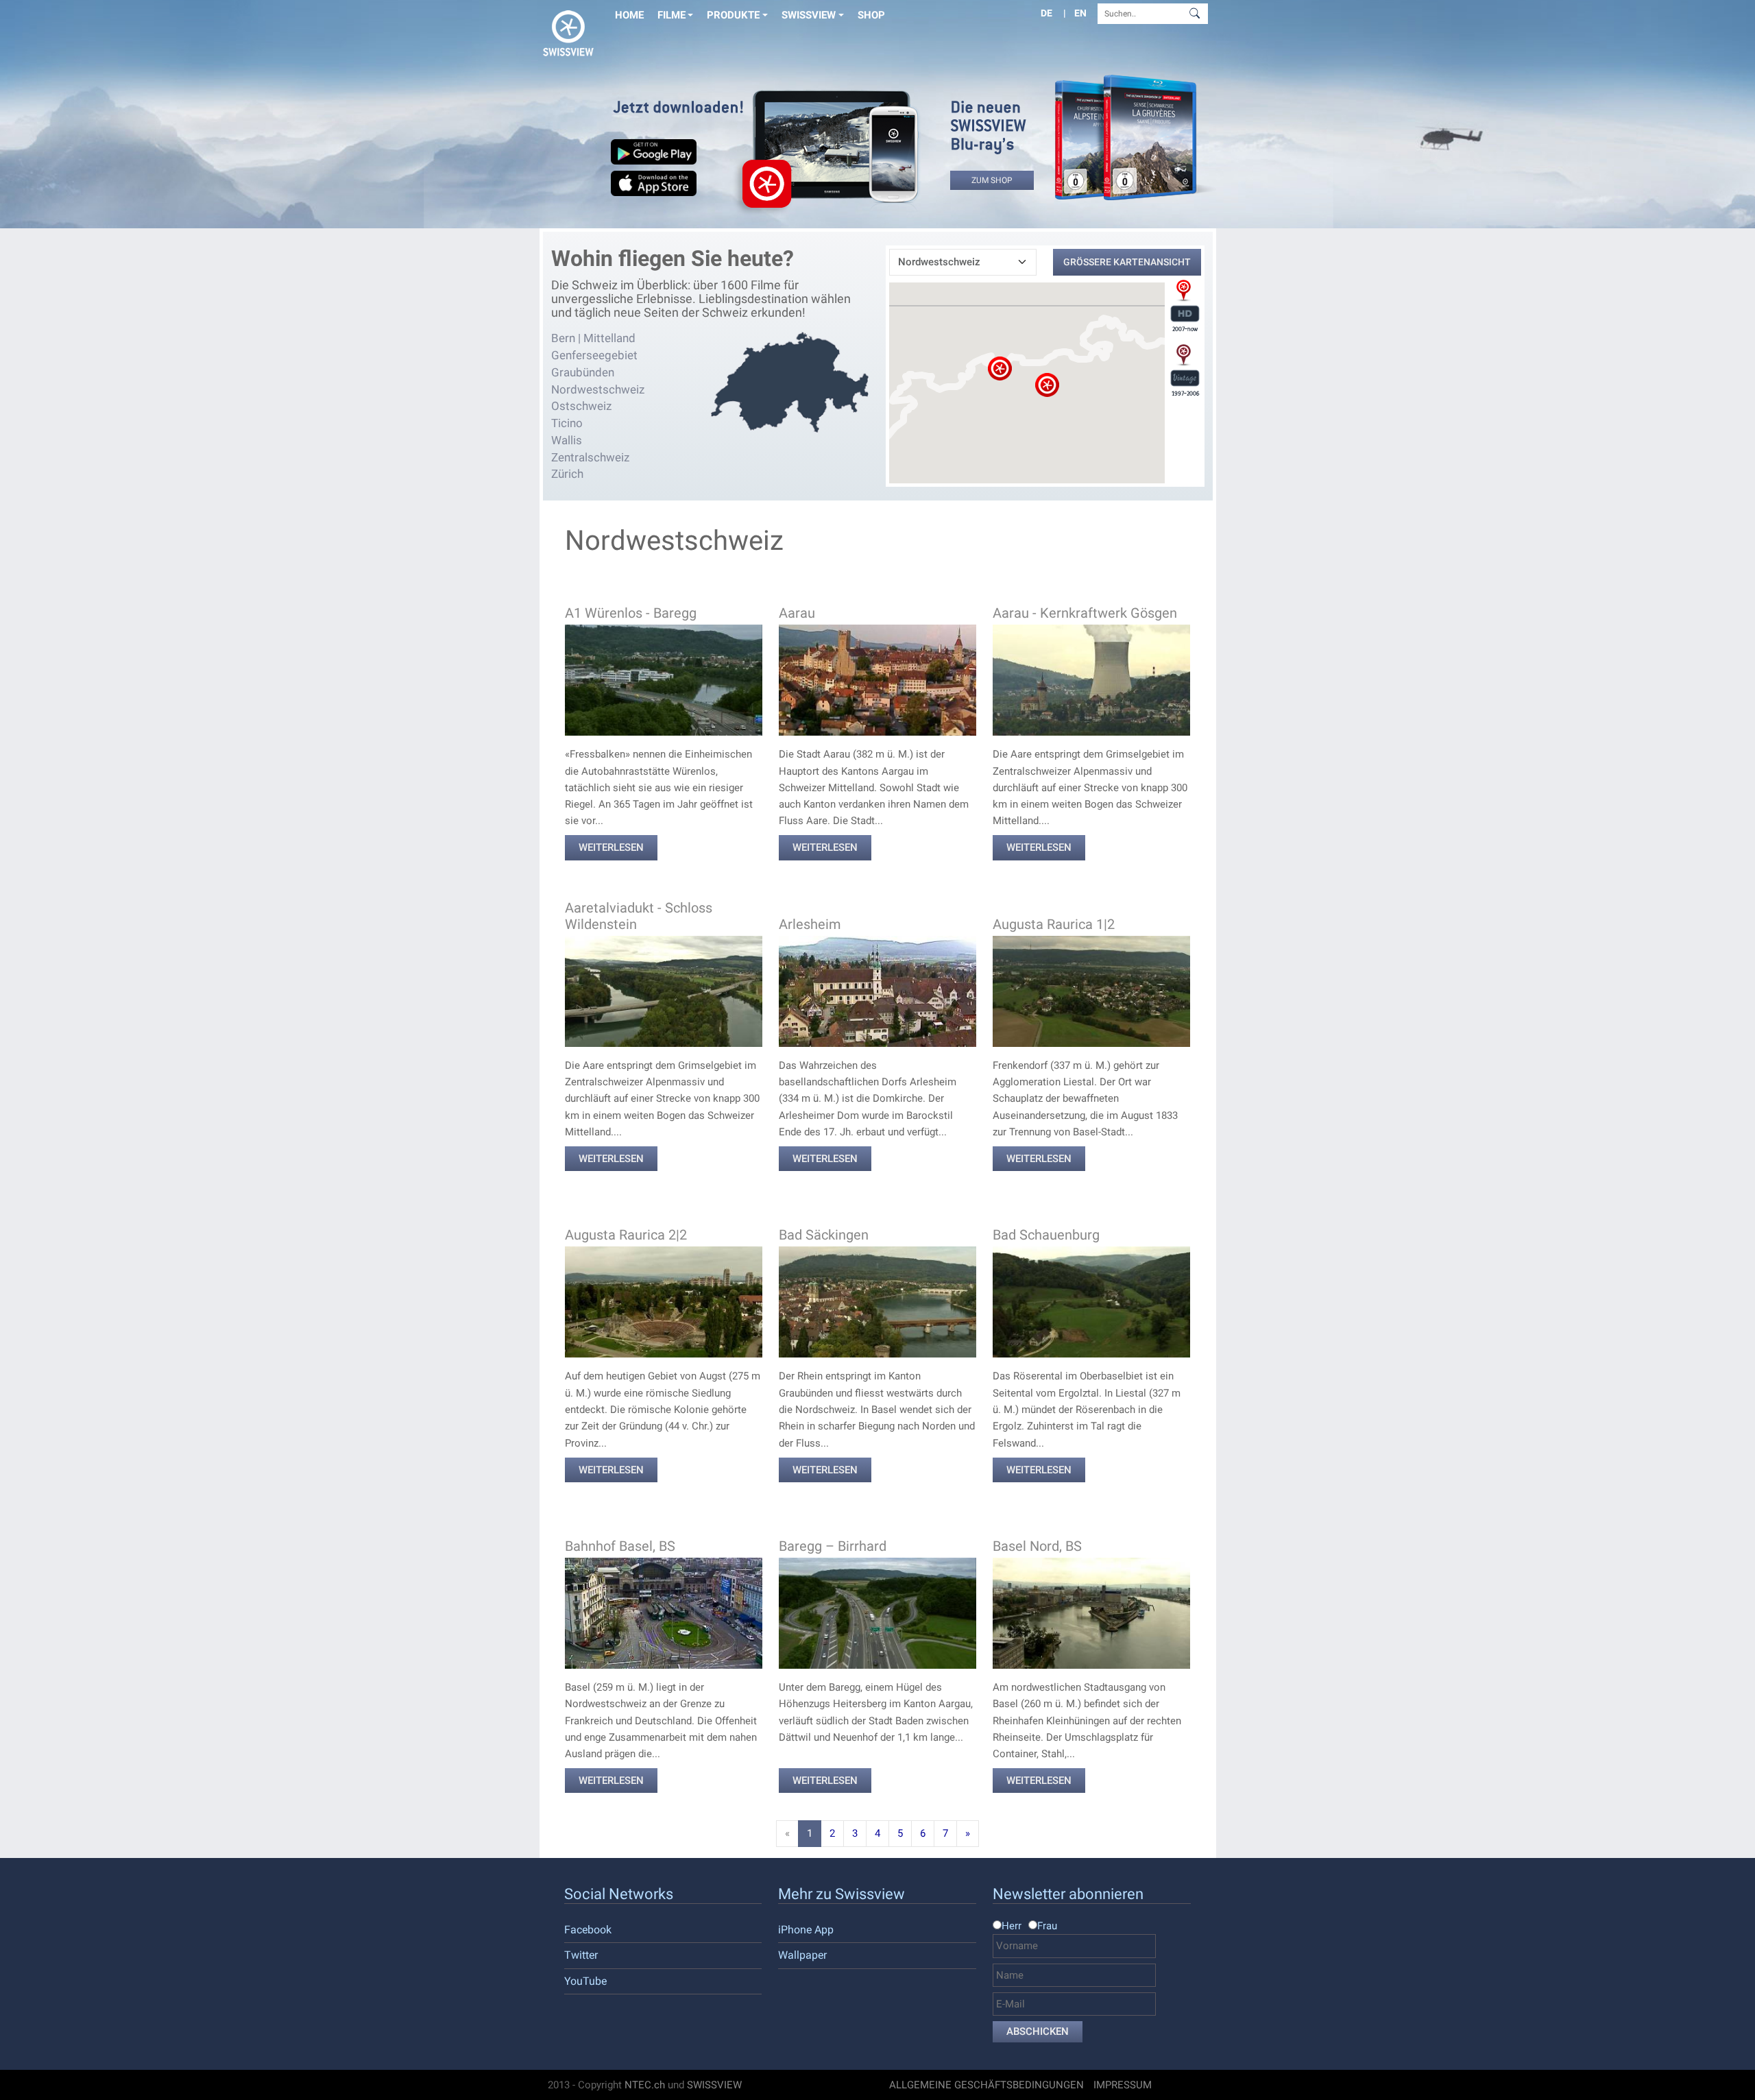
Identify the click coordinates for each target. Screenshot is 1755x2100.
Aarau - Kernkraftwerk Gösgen (1085, 613)
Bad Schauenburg (1046, 1235)
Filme (671, 15)
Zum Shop (992, 180)
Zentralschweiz (590, 457)
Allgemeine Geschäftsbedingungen (987, 2085)
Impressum (1123, 2085)
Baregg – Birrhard (833, 1546)
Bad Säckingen (824, 1235)
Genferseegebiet (594, 355)
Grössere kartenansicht (1127, 262)
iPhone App (806, 1930)
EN (1080, 13)
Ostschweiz (581, 406)
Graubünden (583, 372)
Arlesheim (810, 924)
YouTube (585, 1981)
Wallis (567, 440)
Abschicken (1038, 2031)
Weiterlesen (611, 847)
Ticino (567, 423)
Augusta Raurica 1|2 (1054, 924)
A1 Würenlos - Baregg (631, 613)
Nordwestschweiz (598, 389)
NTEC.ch (645, 2085)
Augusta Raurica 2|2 (626, 1235)
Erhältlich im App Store (654, 186)
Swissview (809, 15)
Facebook (588, 1930)
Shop (871, 15)
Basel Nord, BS (1037, 1546)
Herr (1012, 1926)
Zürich (567, 474)
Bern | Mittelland (593, 338)
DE (1046, 13)
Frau (1047, 1926)
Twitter (581, 1955)
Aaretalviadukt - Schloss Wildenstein (639, 916)
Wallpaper (802, 1955)
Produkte (733, 15)
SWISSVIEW (714, 2085)
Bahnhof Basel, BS (620, 1546)
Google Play (654, 154)
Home (629, 15)
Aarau (797, 613)
